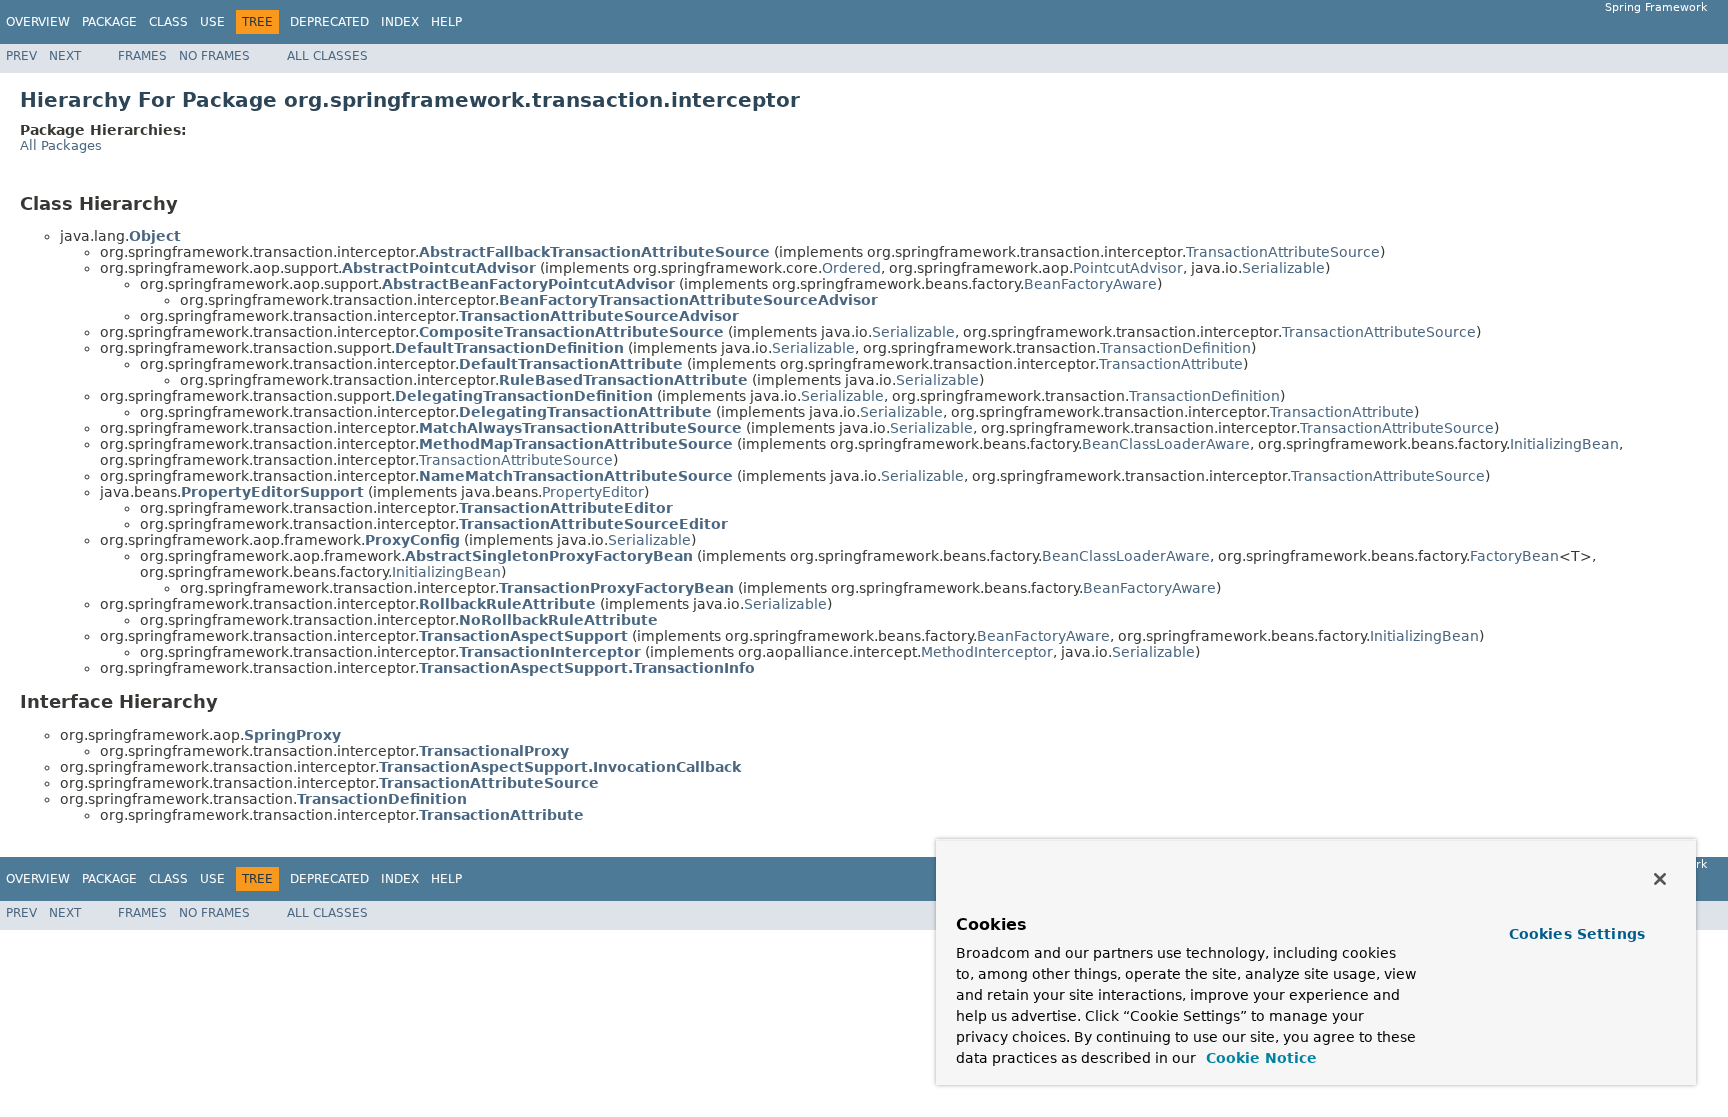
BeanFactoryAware (1090, 284)
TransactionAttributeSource (1283, 252)
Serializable (1283, 268)
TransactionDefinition (1175, 348)
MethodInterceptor (987, 652)
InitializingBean (1564, 444)
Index (400, 22)
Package (109, 22)
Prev (21, 56)
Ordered (851, 268)
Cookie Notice (1259, 1058)
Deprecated (329, 22)
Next (65, 56)
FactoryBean (1514, 556)
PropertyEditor (593, 492)
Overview (38, 22)
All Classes (327, 56)
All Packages (61, 145)
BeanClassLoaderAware (1166, 444)
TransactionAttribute (1171, 364)
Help (446, 22)
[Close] (1660, 879)
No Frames (214, 56)
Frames (142, 56)
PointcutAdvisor (1128, 268)
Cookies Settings (1577, 934)
